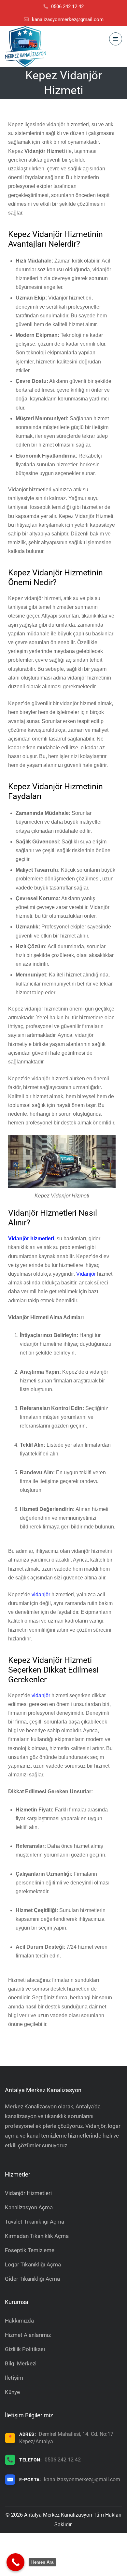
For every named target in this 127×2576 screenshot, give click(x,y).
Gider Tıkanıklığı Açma (32, 2279)
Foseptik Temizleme (30, 2250)
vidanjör (41, 1595)
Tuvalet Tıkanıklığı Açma (35, 2222)
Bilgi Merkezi (21, 2363)
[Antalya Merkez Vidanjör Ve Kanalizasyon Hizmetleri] (25, 46)
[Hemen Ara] (15, 2562)
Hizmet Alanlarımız (28, 2335)
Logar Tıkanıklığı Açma (33, 2264)
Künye (12, 2392)
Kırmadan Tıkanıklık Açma (37, 2236)
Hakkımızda (19, 2321)
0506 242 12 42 (63, 2460)
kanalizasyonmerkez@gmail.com (82, 2479)
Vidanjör (86, 1274)
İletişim (14, 2378)
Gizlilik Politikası (25, 2349)
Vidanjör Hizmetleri (28, 2193)
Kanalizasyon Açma (29, 2207)
